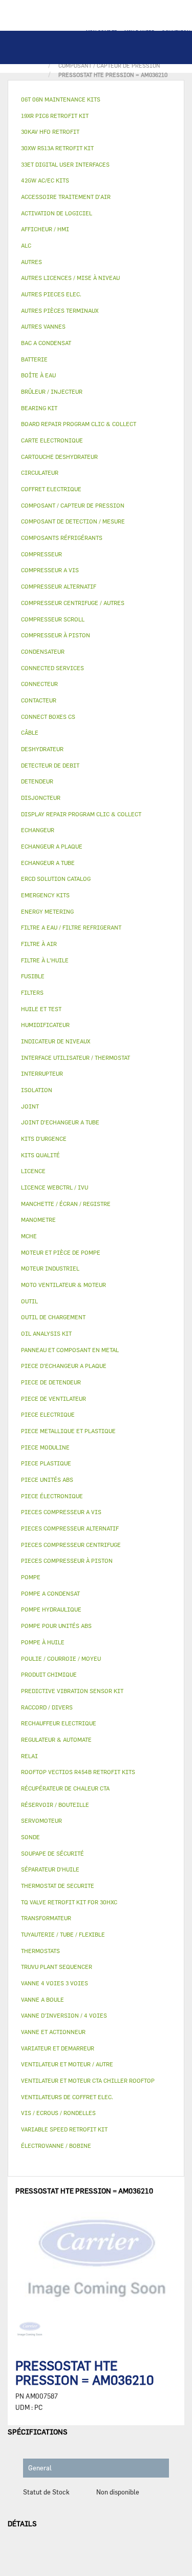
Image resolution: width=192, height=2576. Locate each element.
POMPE (31, 1577)
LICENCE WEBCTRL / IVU (55, 1187)
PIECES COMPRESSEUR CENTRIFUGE (71, 1545)
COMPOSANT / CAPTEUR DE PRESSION (73, 505)
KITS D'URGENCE (44, 1139)
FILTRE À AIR (39, 944)
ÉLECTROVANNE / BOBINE (56, 2146)
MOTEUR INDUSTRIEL (50, 1268)
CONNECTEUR (39, 684)
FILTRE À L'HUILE (45, 960)
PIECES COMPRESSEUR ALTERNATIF (70, 1528)
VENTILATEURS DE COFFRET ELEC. (67, 2097)
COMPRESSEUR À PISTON (56, 635)
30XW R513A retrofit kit (57, 148)
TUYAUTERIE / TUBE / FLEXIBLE (63, 1934)
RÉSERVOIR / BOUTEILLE (55, 1805)
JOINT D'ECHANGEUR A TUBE (60, 1122)
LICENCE (33, 1171)
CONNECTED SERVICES (52, 668)
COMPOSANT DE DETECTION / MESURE (73, 521)
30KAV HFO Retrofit (50, 132)
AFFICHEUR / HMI (45, 229)
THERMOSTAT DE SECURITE (58, 1886)
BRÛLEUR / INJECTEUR (52, 391)
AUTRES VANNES (43, 326)
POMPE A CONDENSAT (50, 1593)
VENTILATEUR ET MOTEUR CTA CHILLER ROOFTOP (88, 2080)
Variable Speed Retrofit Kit (64, 2129)
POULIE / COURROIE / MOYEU (61, 1658)
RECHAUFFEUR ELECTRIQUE (59, 1723)
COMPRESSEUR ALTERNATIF (59, 586)
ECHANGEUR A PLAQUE (52, 846)
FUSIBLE (33, 976)
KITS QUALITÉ (40, 1155)
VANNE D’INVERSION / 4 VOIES (64, 2015)
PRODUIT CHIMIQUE (49, 1674)
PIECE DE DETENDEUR (51, 1382)
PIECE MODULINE (45, 1447)
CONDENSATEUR (43, 651)
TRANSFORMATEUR (46, 1918)
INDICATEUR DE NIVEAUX (56, 1041)
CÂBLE (30, 732)
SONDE (30, 1837)
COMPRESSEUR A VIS (50, 570)
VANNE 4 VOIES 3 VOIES (55, 1983)
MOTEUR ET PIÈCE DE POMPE (61, 1252)
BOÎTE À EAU (38, 375)
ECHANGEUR (38, 830)
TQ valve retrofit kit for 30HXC (69, 1902)
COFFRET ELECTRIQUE (51, 489)
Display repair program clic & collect (81, 814)
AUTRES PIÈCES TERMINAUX (60, 310)
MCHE (29, 1236)
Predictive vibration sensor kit (72, 1691)
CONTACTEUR (39, 700)
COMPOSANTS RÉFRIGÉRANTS (62, 538)
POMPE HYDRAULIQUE (51, 1609)
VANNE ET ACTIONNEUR (53, 2032)
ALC (26, 245)
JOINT (30, 1106)
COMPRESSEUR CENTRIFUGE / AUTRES (73, 603)
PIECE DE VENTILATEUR (54, 1398)
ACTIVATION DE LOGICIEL (57, 213)
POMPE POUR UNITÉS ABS (56, 1626)
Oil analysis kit (46, 1333)
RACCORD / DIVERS (47, 1707)
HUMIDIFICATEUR (45, 1025)
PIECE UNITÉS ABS (47, 1480)
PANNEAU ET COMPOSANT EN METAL (70, 1350)
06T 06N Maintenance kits (61, 99)
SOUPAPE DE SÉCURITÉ (52, 1853)
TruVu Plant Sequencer (57, 1967)
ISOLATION (37, 1090)
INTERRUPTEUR (42, 1073)
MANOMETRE (38, 1220)
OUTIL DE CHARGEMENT (53, 1317)
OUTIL (29, 1301)
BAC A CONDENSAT (46, 343)
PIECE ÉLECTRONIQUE (52, 1496)
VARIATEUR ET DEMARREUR (58, 2048)
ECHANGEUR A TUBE (48, 863)
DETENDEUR (37, 781)
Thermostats (40, 1951)
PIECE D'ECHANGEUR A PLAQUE (64, 1366)
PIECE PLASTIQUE (46, 1463)
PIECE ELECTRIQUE (48, 1414)
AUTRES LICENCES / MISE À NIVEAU (70, 278)
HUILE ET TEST (41, 1009)
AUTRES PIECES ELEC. (51, 294)
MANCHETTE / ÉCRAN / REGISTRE (66, 1204)
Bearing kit (39, 408)
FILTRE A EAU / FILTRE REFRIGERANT (71, 927)
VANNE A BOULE (42, 1999)
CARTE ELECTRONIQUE (52, 440)
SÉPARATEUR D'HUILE (50, 1869)
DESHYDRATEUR (42, 749)
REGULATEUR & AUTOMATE (56, 1739)
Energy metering (47, 911)
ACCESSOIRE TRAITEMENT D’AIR (66, 197)
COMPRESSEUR (41, 554)
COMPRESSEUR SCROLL (53, 619)
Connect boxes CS (48, 717)
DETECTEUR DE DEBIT (50, 765)
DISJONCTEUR (41, 798)
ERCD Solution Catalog (56, 879)
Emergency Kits (45, 895)
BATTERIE (34, 359)
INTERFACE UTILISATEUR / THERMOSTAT (76, 1058)
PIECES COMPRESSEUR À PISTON (67, 1561)
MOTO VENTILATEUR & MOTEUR (63, 1285)
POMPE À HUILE (43, 1642)
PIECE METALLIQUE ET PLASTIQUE (68, 1431)
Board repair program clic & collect (79, 424)
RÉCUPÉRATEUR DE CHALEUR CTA (65, 1788)
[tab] (96, 100)
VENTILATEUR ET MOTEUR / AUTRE (67, 2064)
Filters (32, 992)
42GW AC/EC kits (45, 180)
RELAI (29, 1756)
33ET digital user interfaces (65, 164)
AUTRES (31, 262)
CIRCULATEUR (40, 472)
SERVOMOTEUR (41, 1820)
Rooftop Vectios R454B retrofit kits (78, 1772)
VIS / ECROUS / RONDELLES (58, 2113)
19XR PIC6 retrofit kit (55, 116)
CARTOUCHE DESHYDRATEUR (59, 457)
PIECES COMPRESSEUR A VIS (61, 1512)
